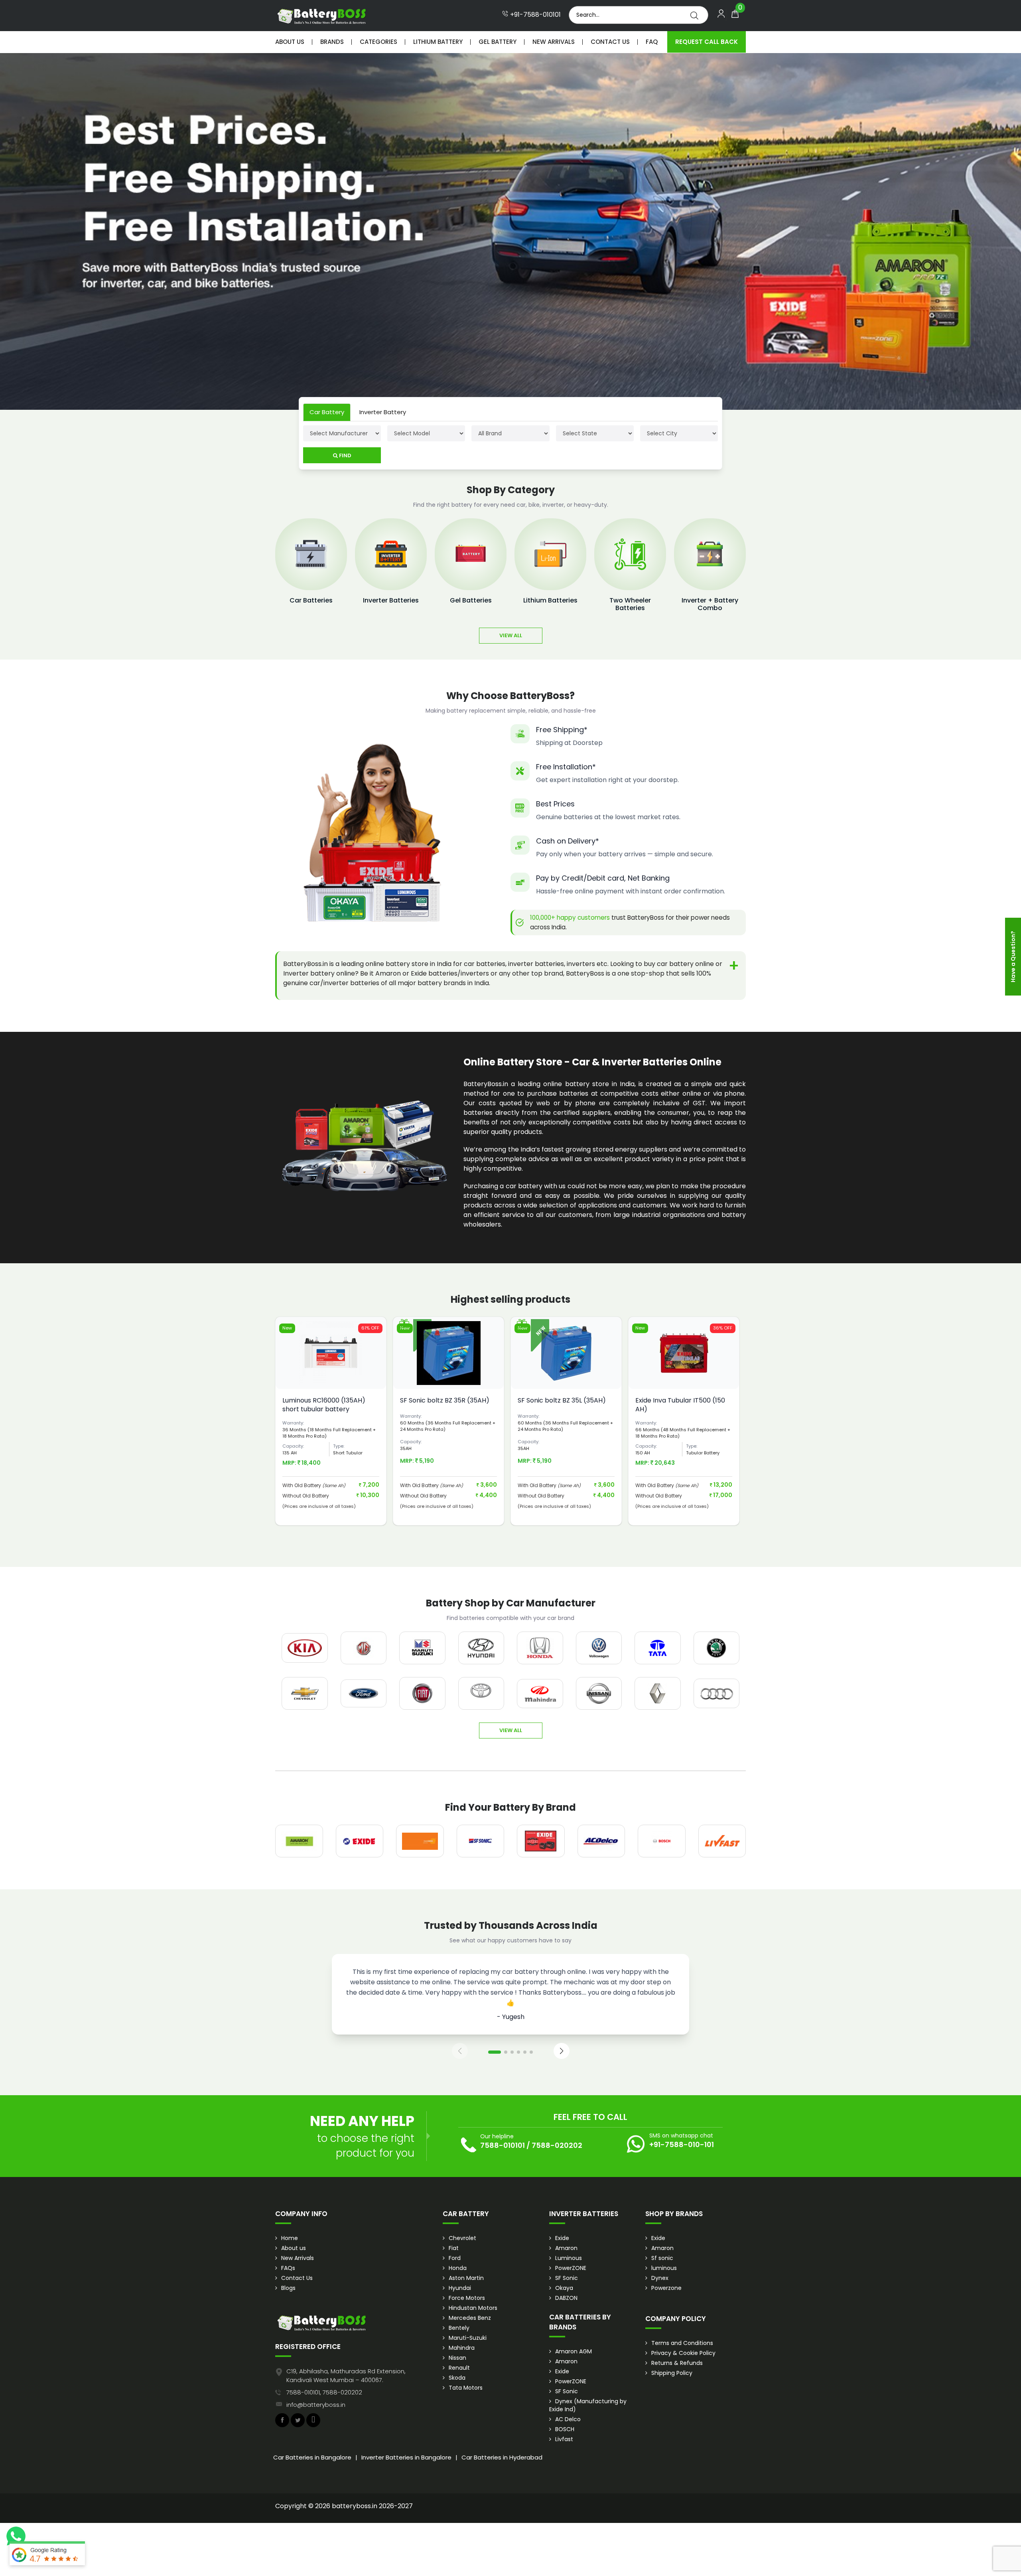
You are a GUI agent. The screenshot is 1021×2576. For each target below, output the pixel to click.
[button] (495, 2052)
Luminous (569, 2258)
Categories (378, 42)
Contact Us (610, 42)
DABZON (566, 2298)
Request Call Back (707, 42)
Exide (562, 2238)
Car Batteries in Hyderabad (502, 2457)
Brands (332, 42)
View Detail (331, 1375)
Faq (652, 42)
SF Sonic (567, 2278)
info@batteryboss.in (316, 2405)
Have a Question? (1013, 957)
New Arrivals (554, 42)
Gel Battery (498, 42)
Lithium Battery (438, 42)
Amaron (566, 2248)
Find (345, 455)
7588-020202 (557, 2145)
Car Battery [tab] (327, 412)
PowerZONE (571, 2268)
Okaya (564, 2288)
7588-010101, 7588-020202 (324, 2392)
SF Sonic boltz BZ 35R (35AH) (445, 1400)
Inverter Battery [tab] (383, 412)
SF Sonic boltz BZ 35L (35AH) (562, 1400)
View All (511, 635)
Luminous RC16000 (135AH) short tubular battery (324, 1405)
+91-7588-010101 (535, 15)
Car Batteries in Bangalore (312, 2457)
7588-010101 (503, 2145)
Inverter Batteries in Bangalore (406, 2457)
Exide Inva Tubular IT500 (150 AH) (680, 1405)
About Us (290, 42)
